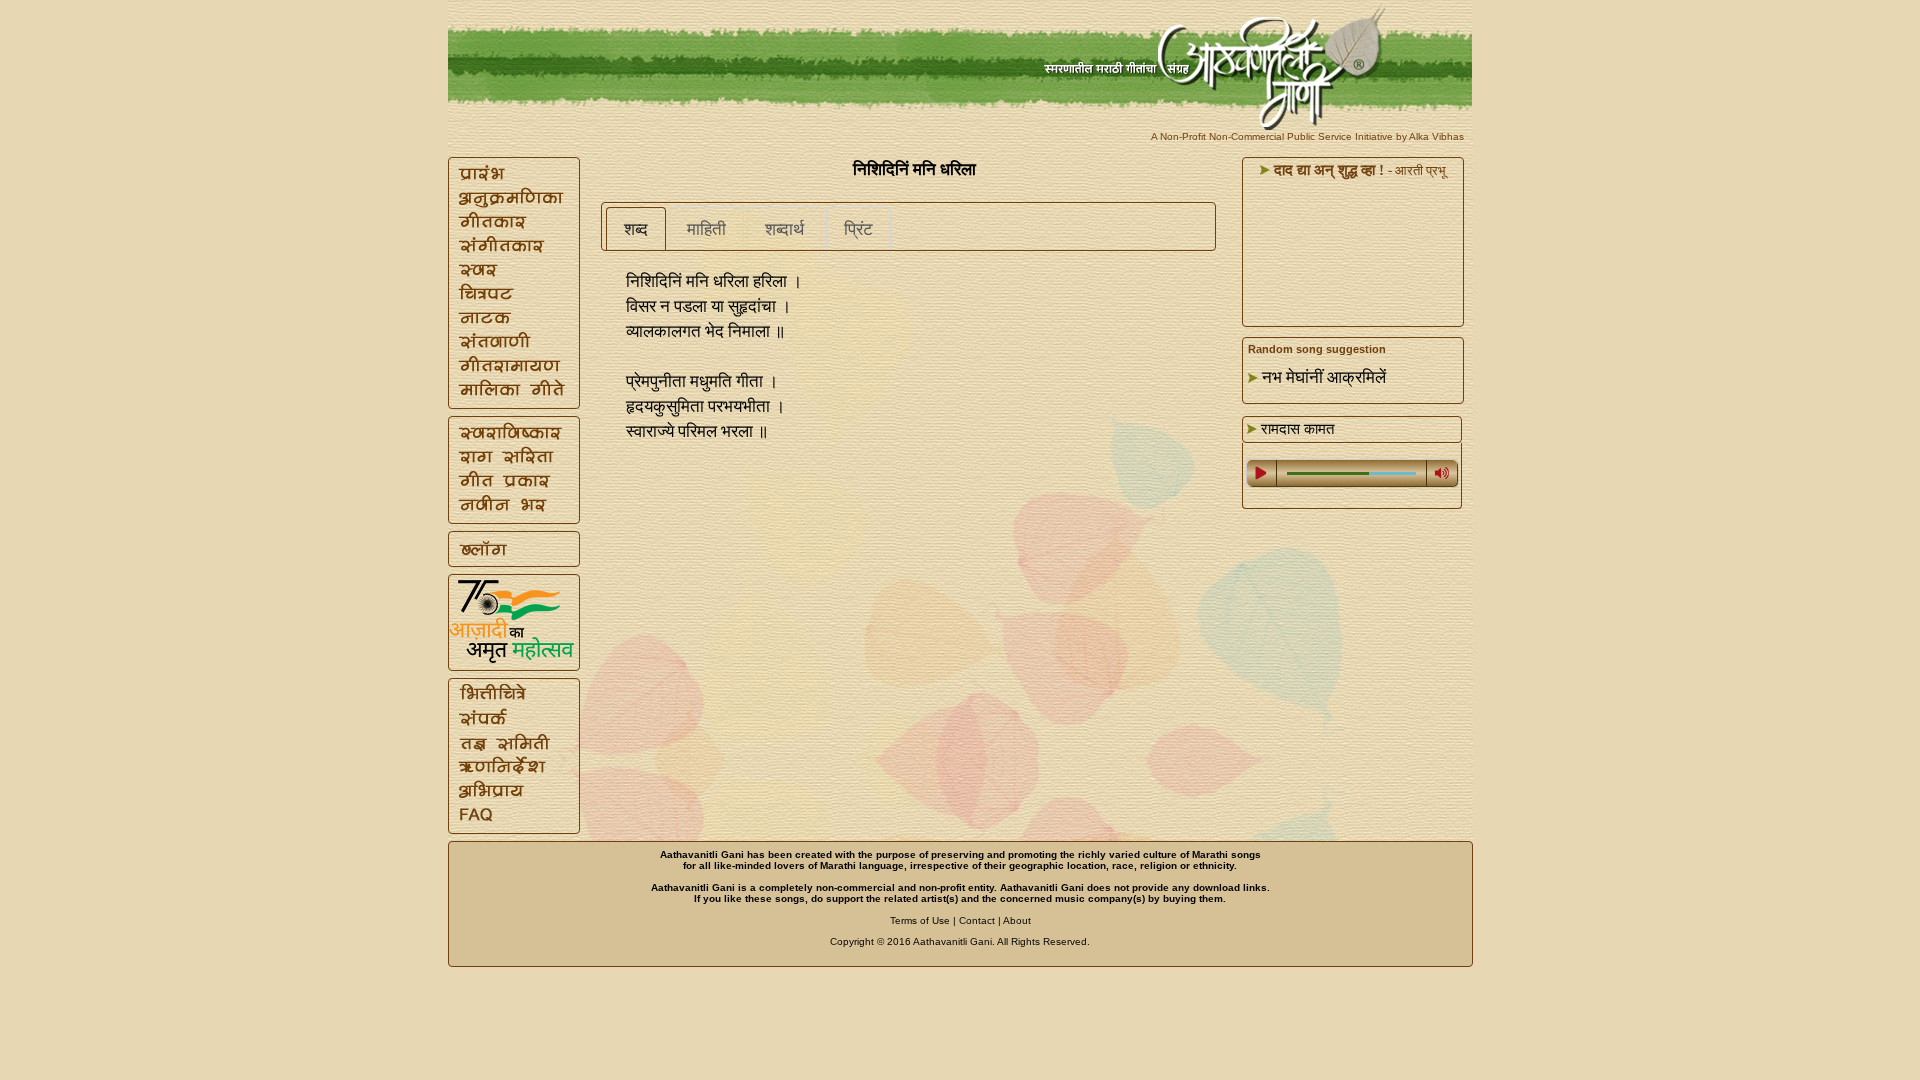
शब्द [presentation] (636, 229)
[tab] (636, 229)
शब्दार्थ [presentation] (784, 229)
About (1017, 920)
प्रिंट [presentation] (858, 229)
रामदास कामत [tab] (1295, 429)
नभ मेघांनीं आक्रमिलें (1324, 377)
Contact (977, 920)
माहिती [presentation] (706, 229)
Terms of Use (920, 920)
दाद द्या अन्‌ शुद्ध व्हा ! (1327, 170)
